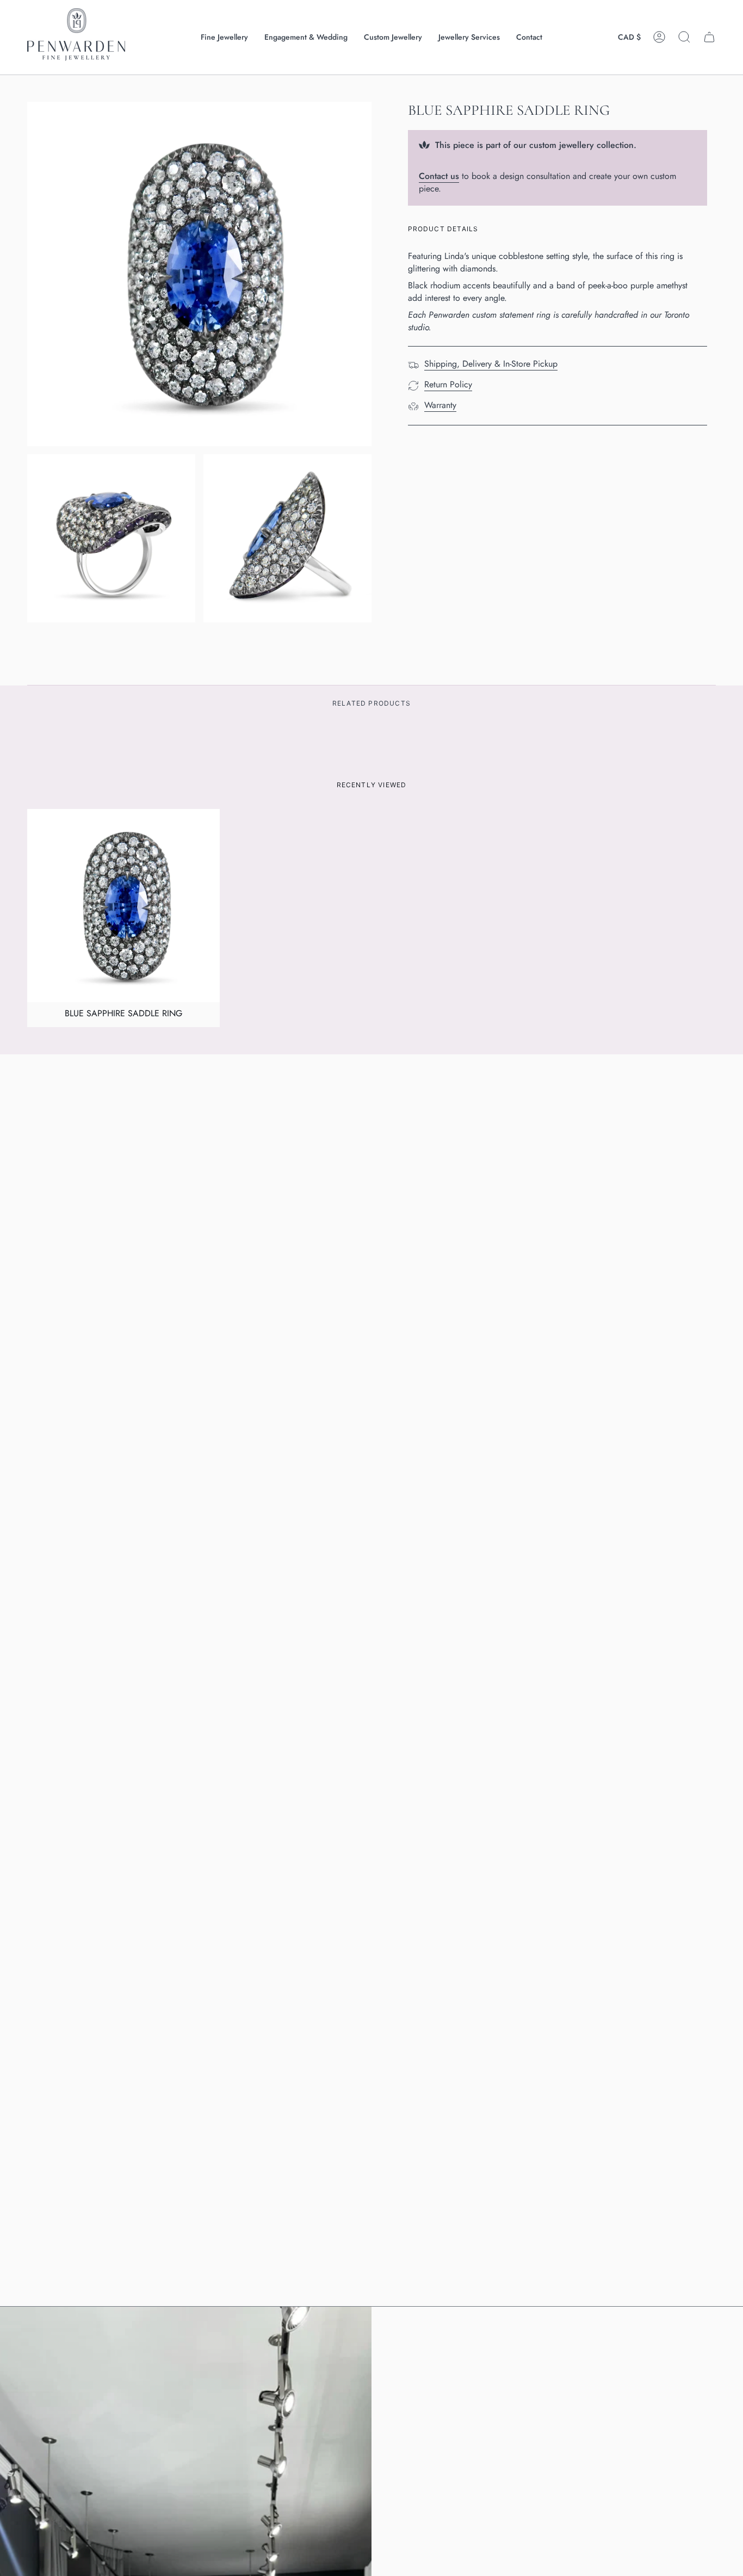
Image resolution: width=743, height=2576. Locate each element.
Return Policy (448, 384)
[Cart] (709, 37)
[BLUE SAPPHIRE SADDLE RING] (123, 905)
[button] (224, 37)
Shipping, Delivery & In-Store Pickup (491, 364)
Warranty (440, 405)
